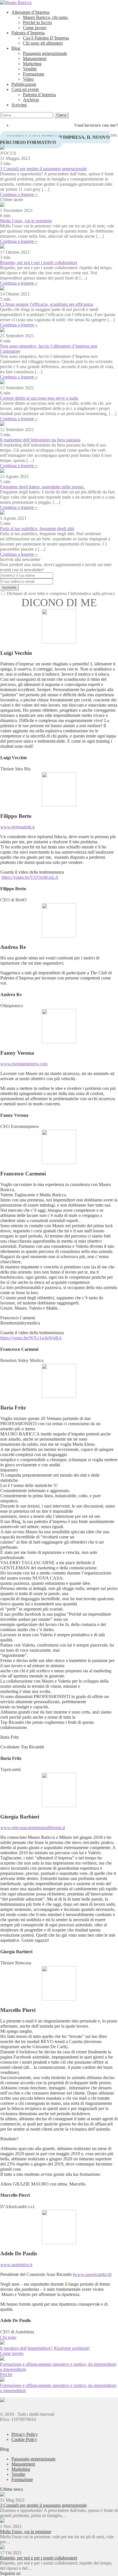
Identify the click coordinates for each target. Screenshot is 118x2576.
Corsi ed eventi (25, 89)
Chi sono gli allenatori (43, 43)
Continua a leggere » (19, 194)
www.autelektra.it (16, 2265)
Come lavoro (35, 28)
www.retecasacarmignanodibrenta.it (33, 1828)
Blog (16, 48)
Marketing (32, 64)
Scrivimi (19, 105)
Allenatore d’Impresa (31, 12)
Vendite (30, 69)
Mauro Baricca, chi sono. (46, 17)
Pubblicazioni (24, 84)
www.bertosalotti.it (17, 827)
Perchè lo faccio (37, 22)
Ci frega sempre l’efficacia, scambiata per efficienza (47, 304)
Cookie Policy (24, 2439)
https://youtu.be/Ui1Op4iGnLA (30, 877)
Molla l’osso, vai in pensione (26, 221)
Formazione (34, 74)
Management (35, 58)
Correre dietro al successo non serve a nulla (39, 398)
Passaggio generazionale (45, 53)
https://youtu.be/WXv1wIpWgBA (31, 1338)
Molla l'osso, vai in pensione (26, 2532)
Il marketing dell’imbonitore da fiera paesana (40, 440)
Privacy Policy (25, 2434)
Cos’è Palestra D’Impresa (46, 38)
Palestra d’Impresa (28, 33)
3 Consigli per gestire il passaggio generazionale (43, 169)
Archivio (31, 100)
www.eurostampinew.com (24, 1064)
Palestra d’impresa (39, 95)
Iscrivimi (9, 587)
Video (28, 79)
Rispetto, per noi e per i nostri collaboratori (39, 262)
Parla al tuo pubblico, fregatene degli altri (37, 529)
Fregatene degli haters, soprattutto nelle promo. (42, 487)
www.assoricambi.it (92, 2274)
